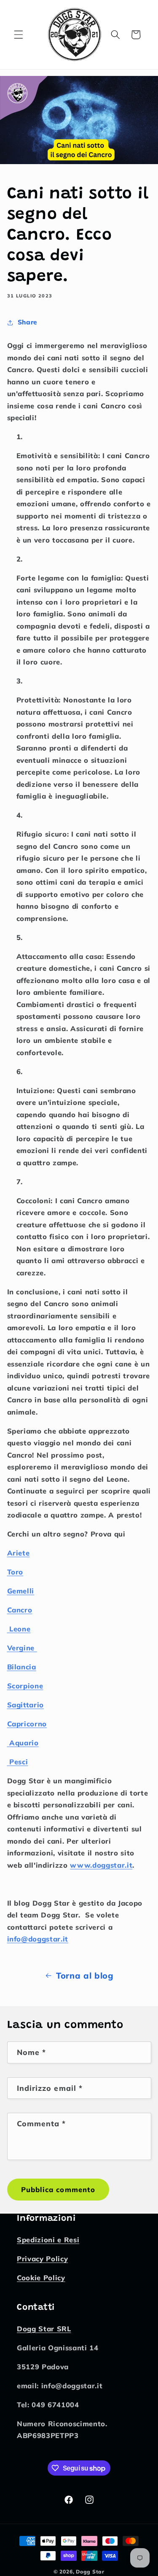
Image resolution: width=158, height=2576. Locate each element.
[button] (19, 35)
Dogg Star (90, 2572)
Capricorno (27, 1724)
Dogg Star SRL (44, 2329)
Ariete (19, 1553)
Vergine (21, 1648)
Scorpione (25, 1686)
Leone (20, 1629)
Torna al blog (85, 1975)
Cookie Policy (41, 2278)
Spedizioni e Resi (48, 2240)
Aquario (24, 1743)
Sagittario (26, 1705)
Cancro (20, 1610)
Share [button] (27, 322)
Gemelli (21, 1591)
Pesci (19, 1762)
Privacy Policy (42, 2259)
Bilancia (22, 1667)
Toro (15, 1572)
